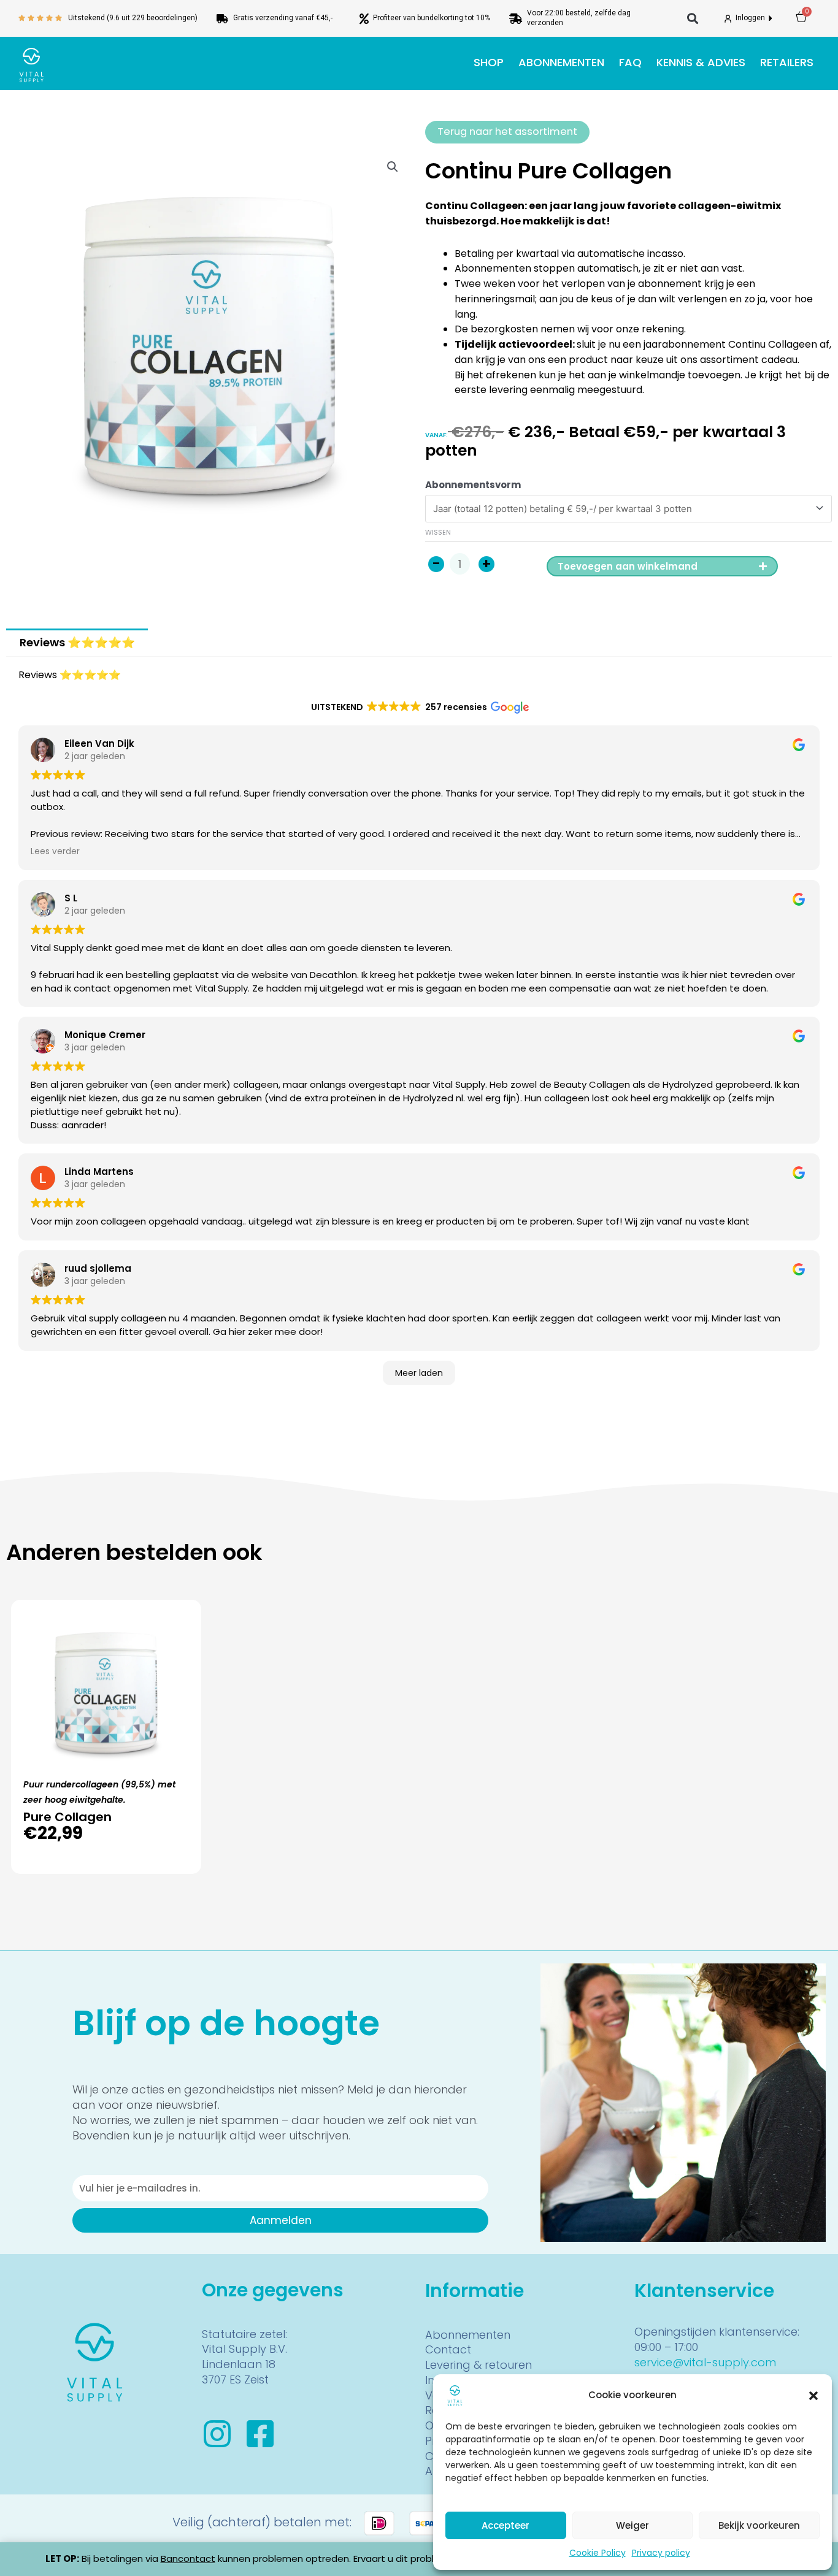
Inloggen (751, 18)
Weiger (632, 2525)
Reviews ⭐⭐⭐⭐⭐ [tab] (77, 642)
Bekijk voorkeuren (759, 2525)
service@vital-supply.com (705, 2362)
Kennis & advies (701, 62)
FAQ (630, 62)
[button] (813, 2396)
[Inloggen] (728, 19)
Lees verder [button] (55, 851)
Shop (489, 62)
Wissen (438, 532)
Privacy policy (661, 2553)
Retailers (787, 62)
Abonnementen (561, 62)
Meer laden (419, 1373)
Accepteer (505, 2525)
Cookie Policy (598, 2553)
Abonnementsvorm (473, 485)
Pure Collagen (67, 1817)
